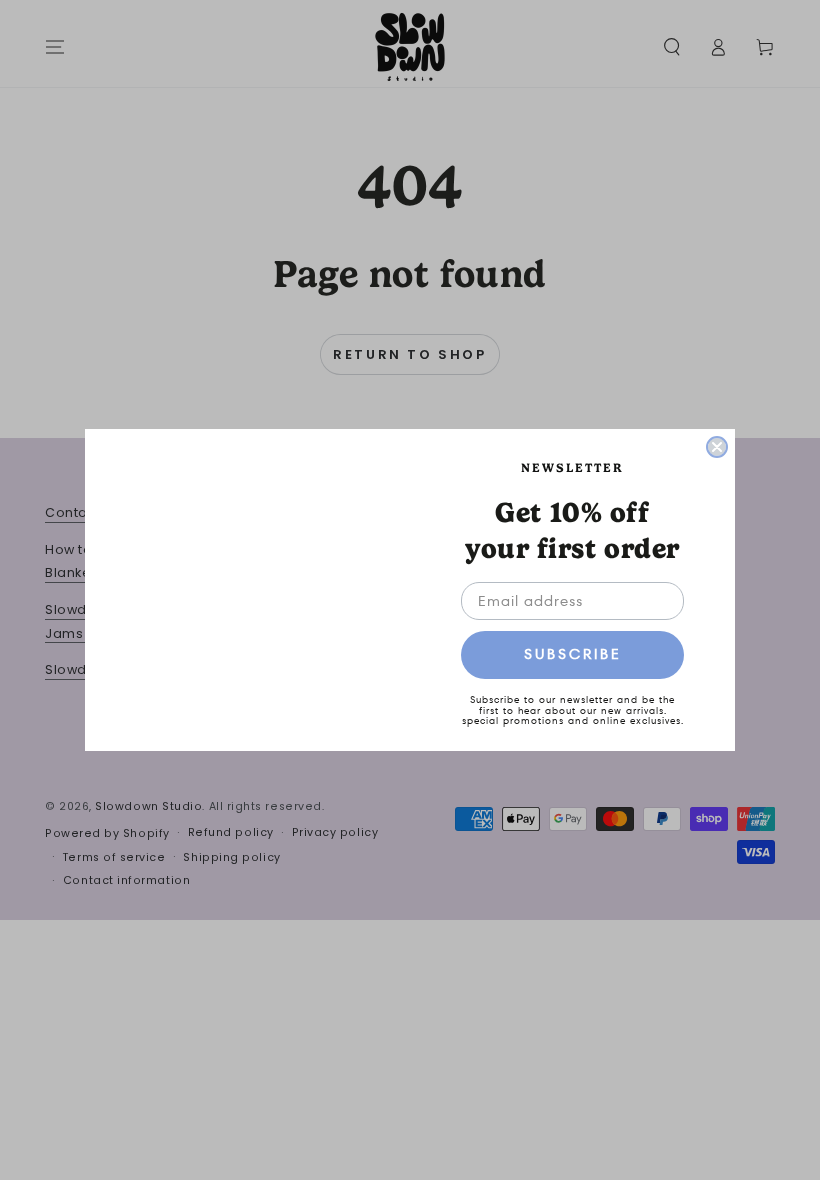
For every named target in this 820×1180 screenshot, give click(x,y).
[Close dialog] (717, 447)
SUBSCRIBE (573, 654)
